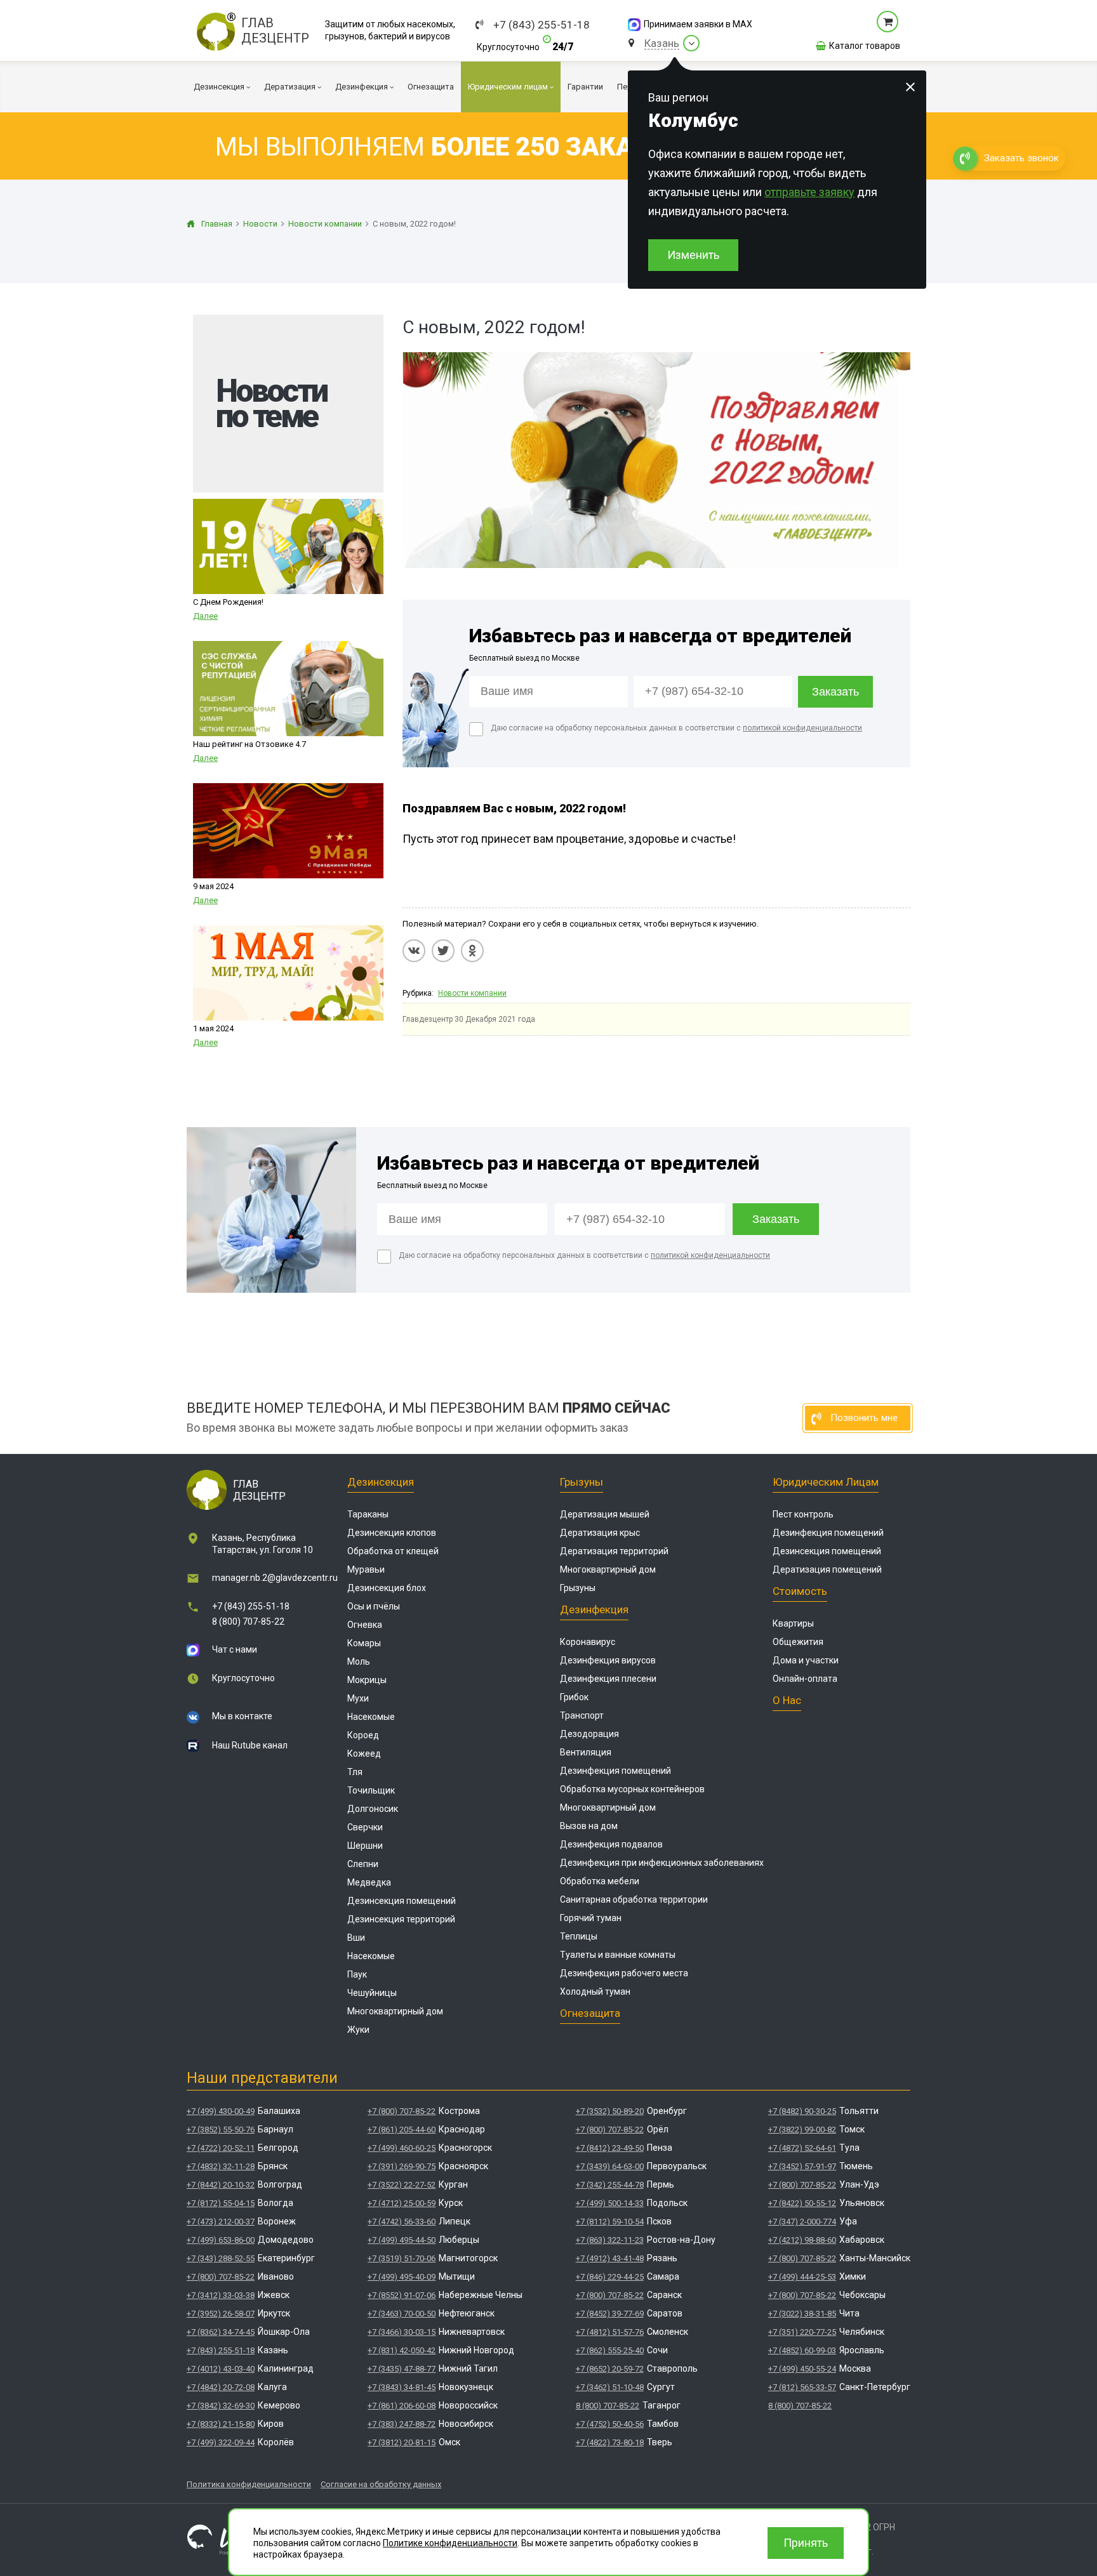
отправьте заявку (809, 192)
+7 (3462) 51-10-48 (610, 2387)
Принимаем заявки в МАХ (698, 24)
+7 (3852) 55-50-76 (221, 2130)
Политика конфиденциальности (249, 2484)
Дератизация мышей (605, 1514)
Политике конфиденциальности (450, 2543)
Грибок (574, 1697)
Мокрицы (367, 1680)
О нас (787, 1700)
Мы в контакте (242, 1716)
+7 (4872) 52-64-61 (802, 2148)
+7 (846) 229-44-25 (610, 2277)
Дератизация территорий (614, 1551)
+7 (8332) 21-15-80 (221, 2424)
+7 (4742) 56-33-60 (402, 2222)
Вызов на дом (589, 1826)
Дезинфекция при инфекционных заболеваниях (662, 1863)
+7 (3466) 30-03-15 (402, 2332)
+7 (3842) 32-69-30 (221, 2406)
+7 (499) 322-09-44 (221, 2442)
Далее (205, 616)
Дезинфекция (594, 1609)
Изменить (693, 255)
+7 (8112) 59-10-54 (610, 2222)
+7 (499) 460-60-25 (402, 2148)
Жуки (358, 2030)
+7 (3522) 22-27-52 (402, 2185)
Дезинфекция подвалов (611, 1844)
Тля (355, 1772)
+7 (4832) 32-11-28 (221, 2166)
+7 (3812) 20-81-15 (402, 2442)
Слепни (363, 1864)
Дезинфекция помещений (615, 1771)
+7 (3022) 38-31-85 (802, 2314)
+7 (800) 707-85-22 (221, 2277)
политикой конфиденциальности (802, 728)
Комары (364, 1643)
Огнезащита (590, 2013)
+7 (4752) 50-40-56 (610, 2424)
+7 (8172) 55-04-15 (221, 2203)
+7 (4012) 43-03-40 (221, 2369)
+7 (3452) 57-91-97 (802, 2166)
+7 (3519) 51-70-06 (402, 2258)
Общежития (798, 1642)
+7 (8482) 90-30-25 (802, 2111)
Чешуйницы (372, 1993)
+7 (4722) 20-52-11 (221, 2148)
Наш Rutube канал (250, 1745)
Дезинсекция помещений (402, 1901)
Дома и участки (806, 1660)
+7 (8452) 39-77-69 (610, 2314)
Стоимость (800, 1591)
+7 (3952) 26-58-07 (221, 2314)
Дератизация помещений (827, 1569)
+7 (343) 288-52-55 (221, 2258)
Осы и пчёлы (374, 1606)
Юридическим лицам (826, 1482)
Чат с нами (235, 1649)
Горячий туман (591, 1918)
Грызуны (582, 1482)
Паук (357, 1974)
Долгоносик (373, 1809)
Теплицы (579, 1936)
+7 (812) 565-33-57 (802, 2387)
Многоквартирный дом (395, 2011)
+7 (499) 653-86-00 (221, 2240)
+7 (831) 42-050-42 (402, 2350)
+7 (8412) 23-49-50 (610, 2148)
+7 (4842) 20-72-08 (221, 2387)
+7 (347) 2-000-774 (802, 2222)
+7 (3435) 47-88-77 (402, 2369)
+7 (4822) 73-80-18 (610, 2442)
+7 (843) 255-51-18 (542, 25)
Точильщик (371, 1790)
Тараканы (368, 1514)
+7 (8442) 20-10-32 (221, 2185)
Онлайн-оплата (805, 1679)
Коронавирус (588, 1642)
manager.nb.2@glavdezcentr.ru (275, 1578)
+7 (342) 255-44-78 (610, 2185)
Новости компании (472, 993)
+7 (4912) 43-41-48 (610, 2258)
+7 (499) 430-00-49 (221, 2111)
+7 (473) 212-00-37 (221, 2222)
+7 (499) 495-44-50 (402, 2240)
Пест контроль (803, 1514)
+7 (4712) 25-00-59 (402, 2203)
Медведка (369, 1882)
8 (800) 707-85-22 (248, 1622)
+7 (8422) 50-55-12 (802, 2203)
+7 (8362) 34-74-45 (221, 2332)
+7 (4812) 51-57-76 (610, 2332)
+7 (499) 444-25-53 (802, 2277)
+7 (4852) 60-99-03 (802, 2350)
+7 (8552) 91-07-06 (402, 2295)
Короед (363, 1735)
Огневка (365, 1625)
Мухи (358, 1698)
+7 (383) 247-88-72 (402, 2424)
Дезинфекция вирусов (608, 1660)
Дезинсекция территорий (401, 1919)
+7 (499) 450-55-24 (802, 2369)
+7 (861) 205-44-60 (402, 2130)
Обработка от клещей (393, 1551)
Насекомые (371, 1717)
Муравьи (366, 1569)
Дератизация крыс (600, 1533)
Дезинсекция (381, 1482)
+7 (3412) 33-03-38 (221, 2295)
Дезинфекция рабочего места (624, 1973)
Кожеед (364, 1754)
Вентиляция (586, 1752)
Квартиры (793, 1623)
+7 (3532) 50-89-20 (610, 2111)
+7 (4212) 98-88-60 (802, 2240)
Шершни (365, 1846)
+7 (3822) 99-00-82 (802, 2130)
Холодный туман (595, 1991)
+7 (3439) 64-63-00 (610, 2166)
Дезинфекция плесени (608, 1679)
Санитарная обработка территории (634, 1899)
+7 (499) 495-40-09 (402, 2277)
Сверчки (365, 1827)
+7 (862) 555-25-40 (610, 2350)
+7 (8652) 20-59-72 (610, 2369)
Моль (359, 1661)
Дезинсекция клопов (392, 1533)
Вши (356, 1938)
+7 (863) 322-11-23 (610, 2240)
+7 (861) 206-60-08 (402, 2406)
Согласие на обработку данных (381, 2484)
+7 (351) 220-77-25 (802, 2332)
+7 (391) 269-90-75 (402, 2166)
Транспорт (582, 1715)
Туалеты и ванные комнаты (618, 1955)
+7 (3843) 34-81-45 (402, 2387)
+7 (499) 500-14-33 (610, 2203)
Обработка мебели (600, 1881)
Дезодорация (589, 1734)
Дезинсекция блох (387, 1588)
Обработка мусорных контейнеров (632, 1789)
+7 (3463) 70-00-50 (402, 2314)
